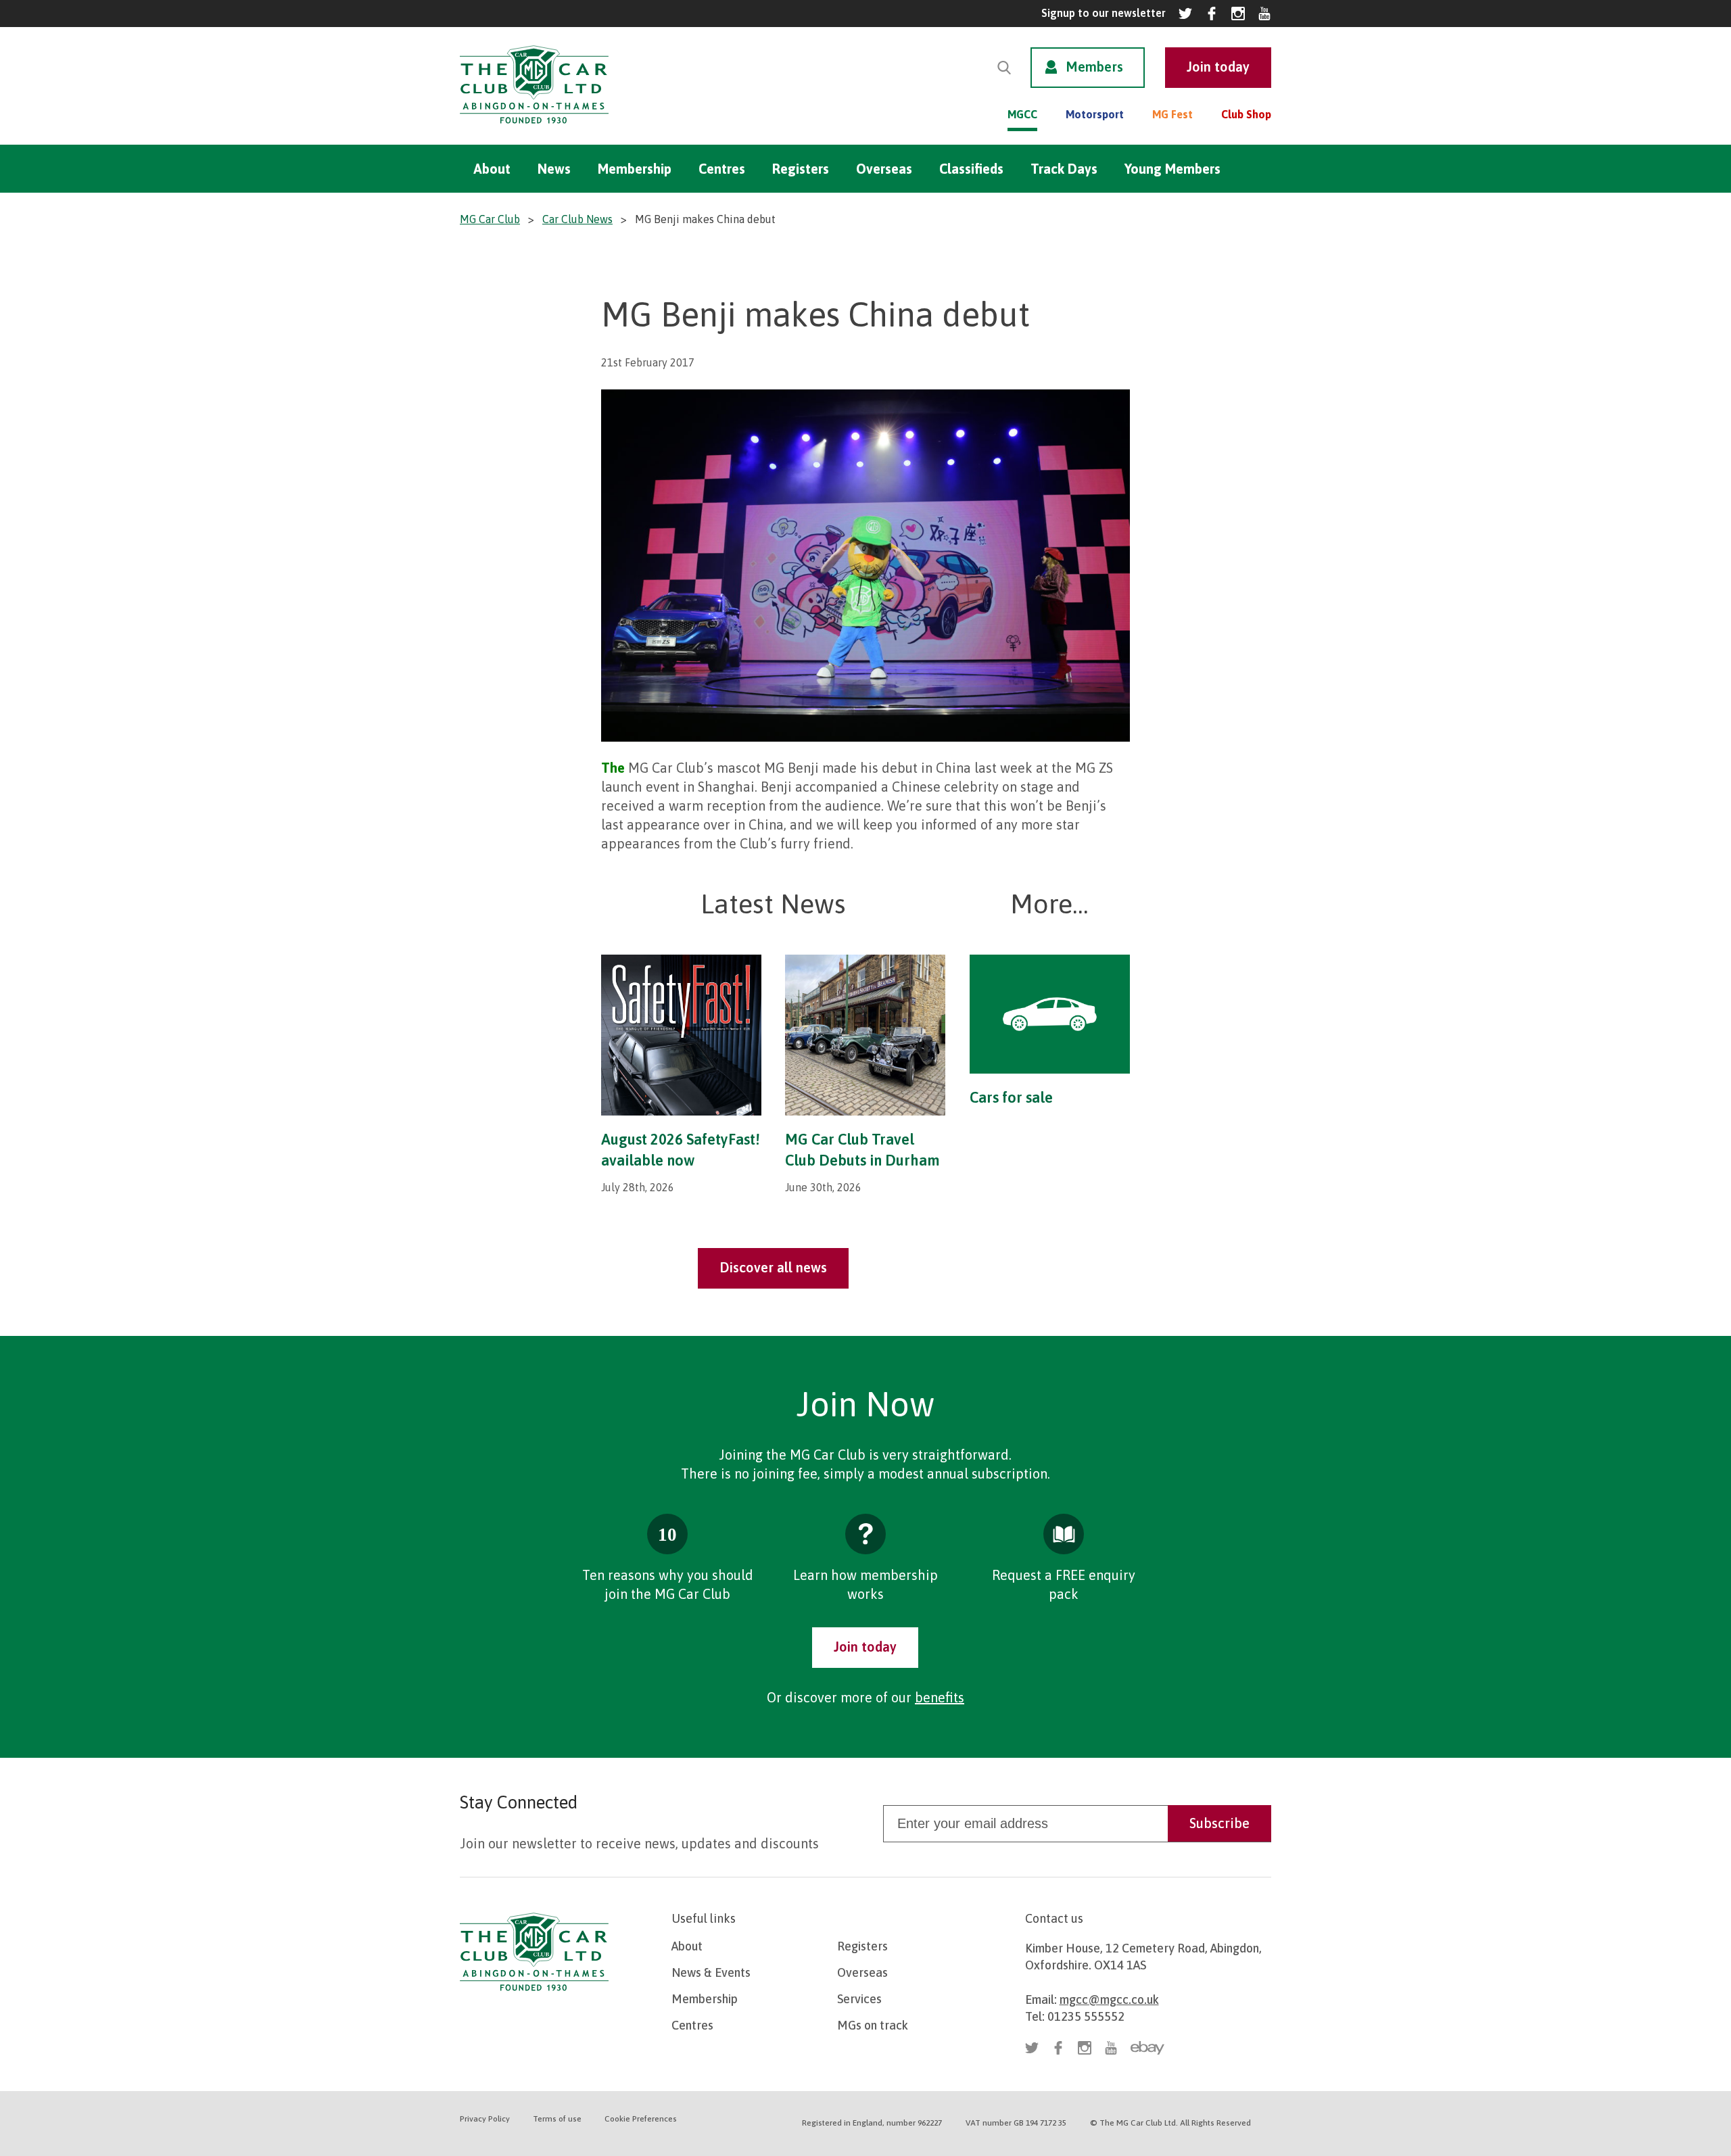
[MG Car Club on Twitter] (1185, 14)
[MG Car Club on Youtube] (1264, 14)
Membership (635, 169)
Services (859, 1999)
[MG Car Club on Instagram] (1238, 14)
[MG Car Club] (534, 127)
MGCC (1022, 114)
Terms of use (557, 2119)
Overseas (884, 169)
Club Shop (1246, 114)
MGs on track (873, 2025)
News (554, 169)
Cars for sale (1011, 1097)
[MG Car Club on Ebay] (1147, 2048)
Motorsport (1095, 114)
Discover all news (773, 1267)
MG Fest (1172, 114)
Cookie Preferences (641, 2119)
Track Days (1064, 169)
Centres (722, 169)
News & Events (711, 1972)
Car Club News (577, 219)
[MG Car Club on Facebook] (1212, 14)
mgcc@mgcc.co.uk (1109, 1999)
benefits (940, 1697)
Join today (865, 1647)
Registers (801, 169)
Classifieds (971, 169)
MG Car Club (490, 219)
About (492, 169)
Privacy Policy (485, 2119)
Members (1094, 67)
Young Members (1172, 169)
